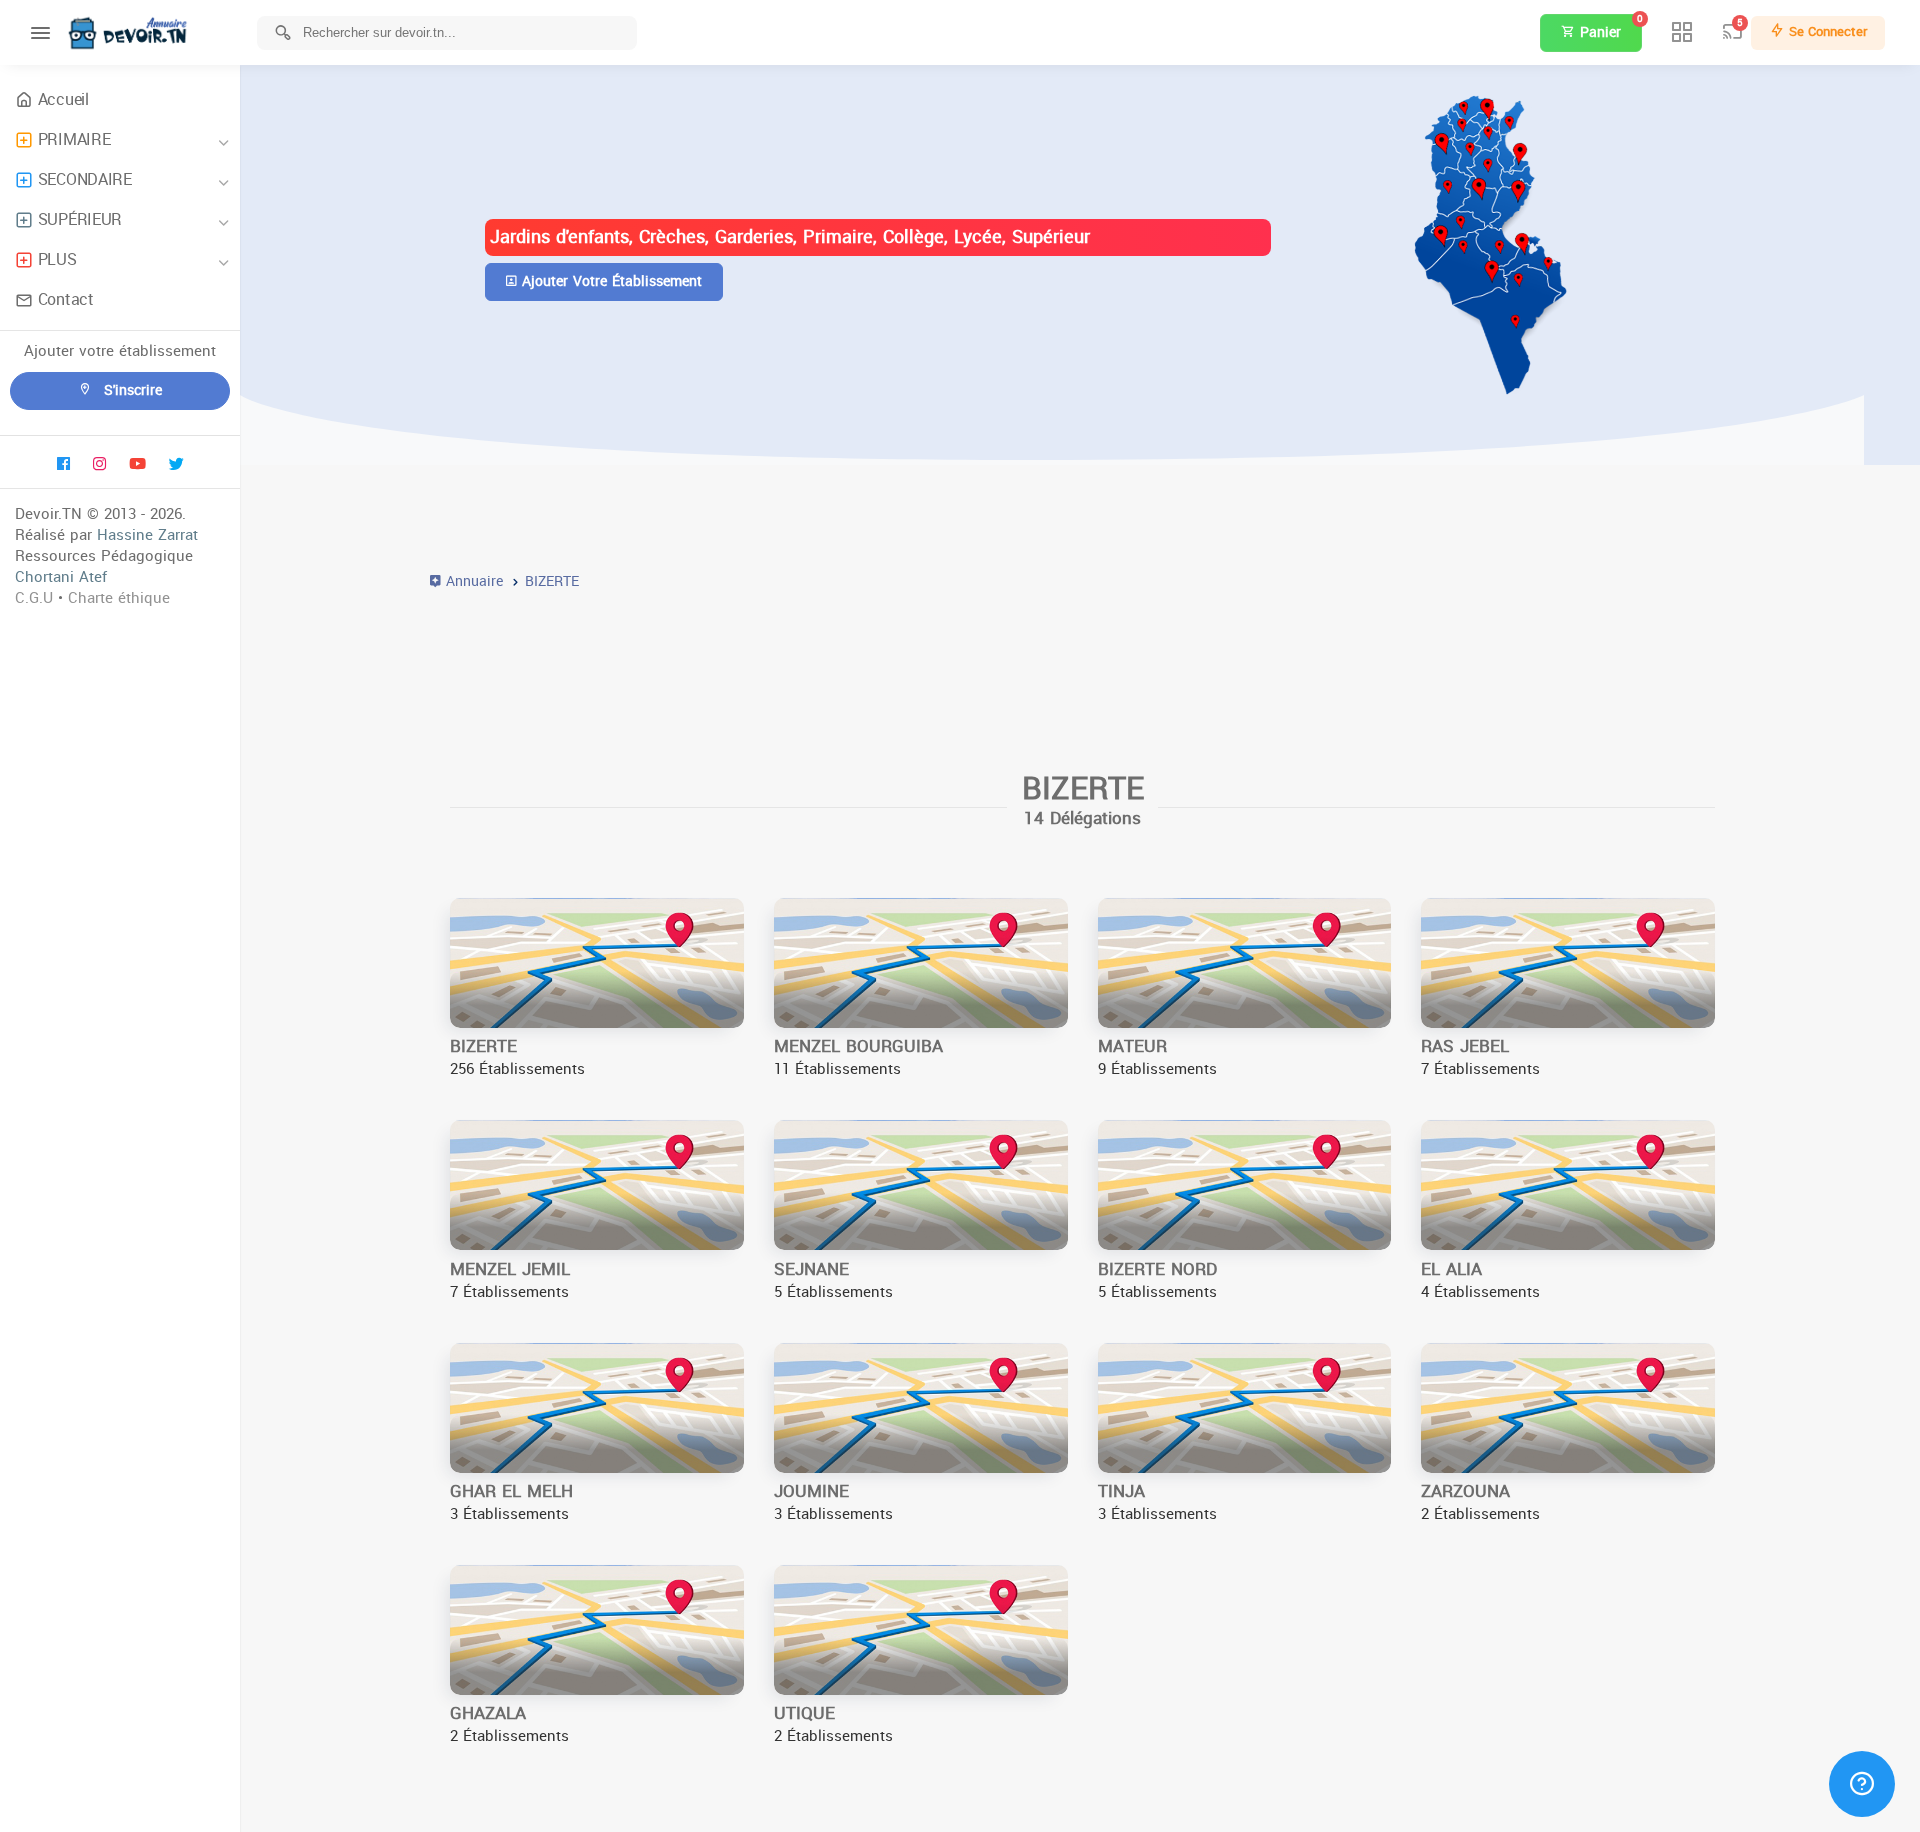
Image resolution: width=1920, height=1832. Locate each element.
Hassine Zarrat (147, 535)
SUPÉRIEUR (80, 219)
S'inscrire (130, 390)
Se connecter (1826, 31)
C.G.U (34, 598)
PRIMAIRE (74, 139)
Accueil (63, 99)
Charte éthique (119, 598)
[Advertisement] (1030, 673)
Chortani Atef (61, 577)
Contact (66, 299)
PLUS (57, 259)
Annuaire (472, 581)
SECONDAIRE (85, 179)
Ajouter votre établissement (609, 281)
